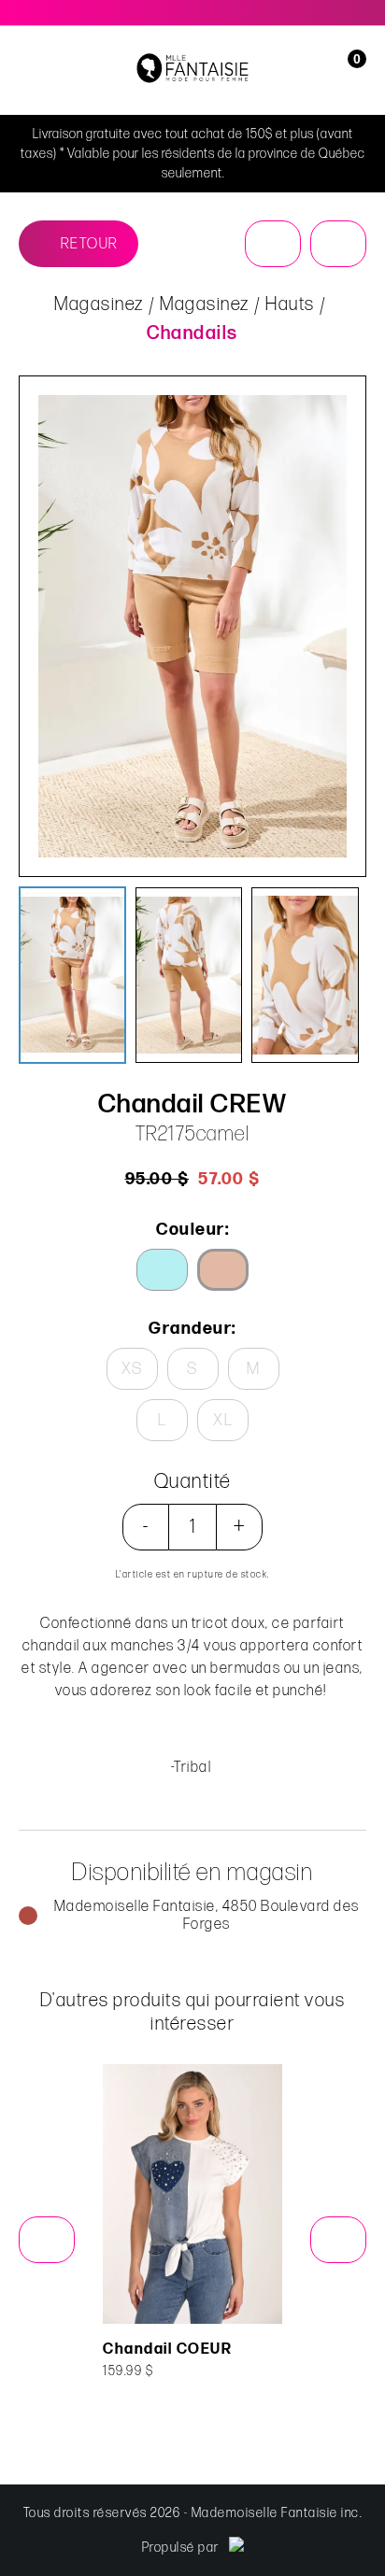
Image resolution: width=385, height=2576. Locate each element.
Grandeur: (192, 1329)
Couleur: (192, 1230)
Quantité (193, 1482)
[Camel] (223, 1270)
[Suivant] (338, 244)
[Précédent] (273, 244)
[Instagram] (361, 13)
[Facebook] (340, 13)
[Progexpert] (236, 2547)
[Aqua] (162, 1270)
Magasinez (99, 304)
